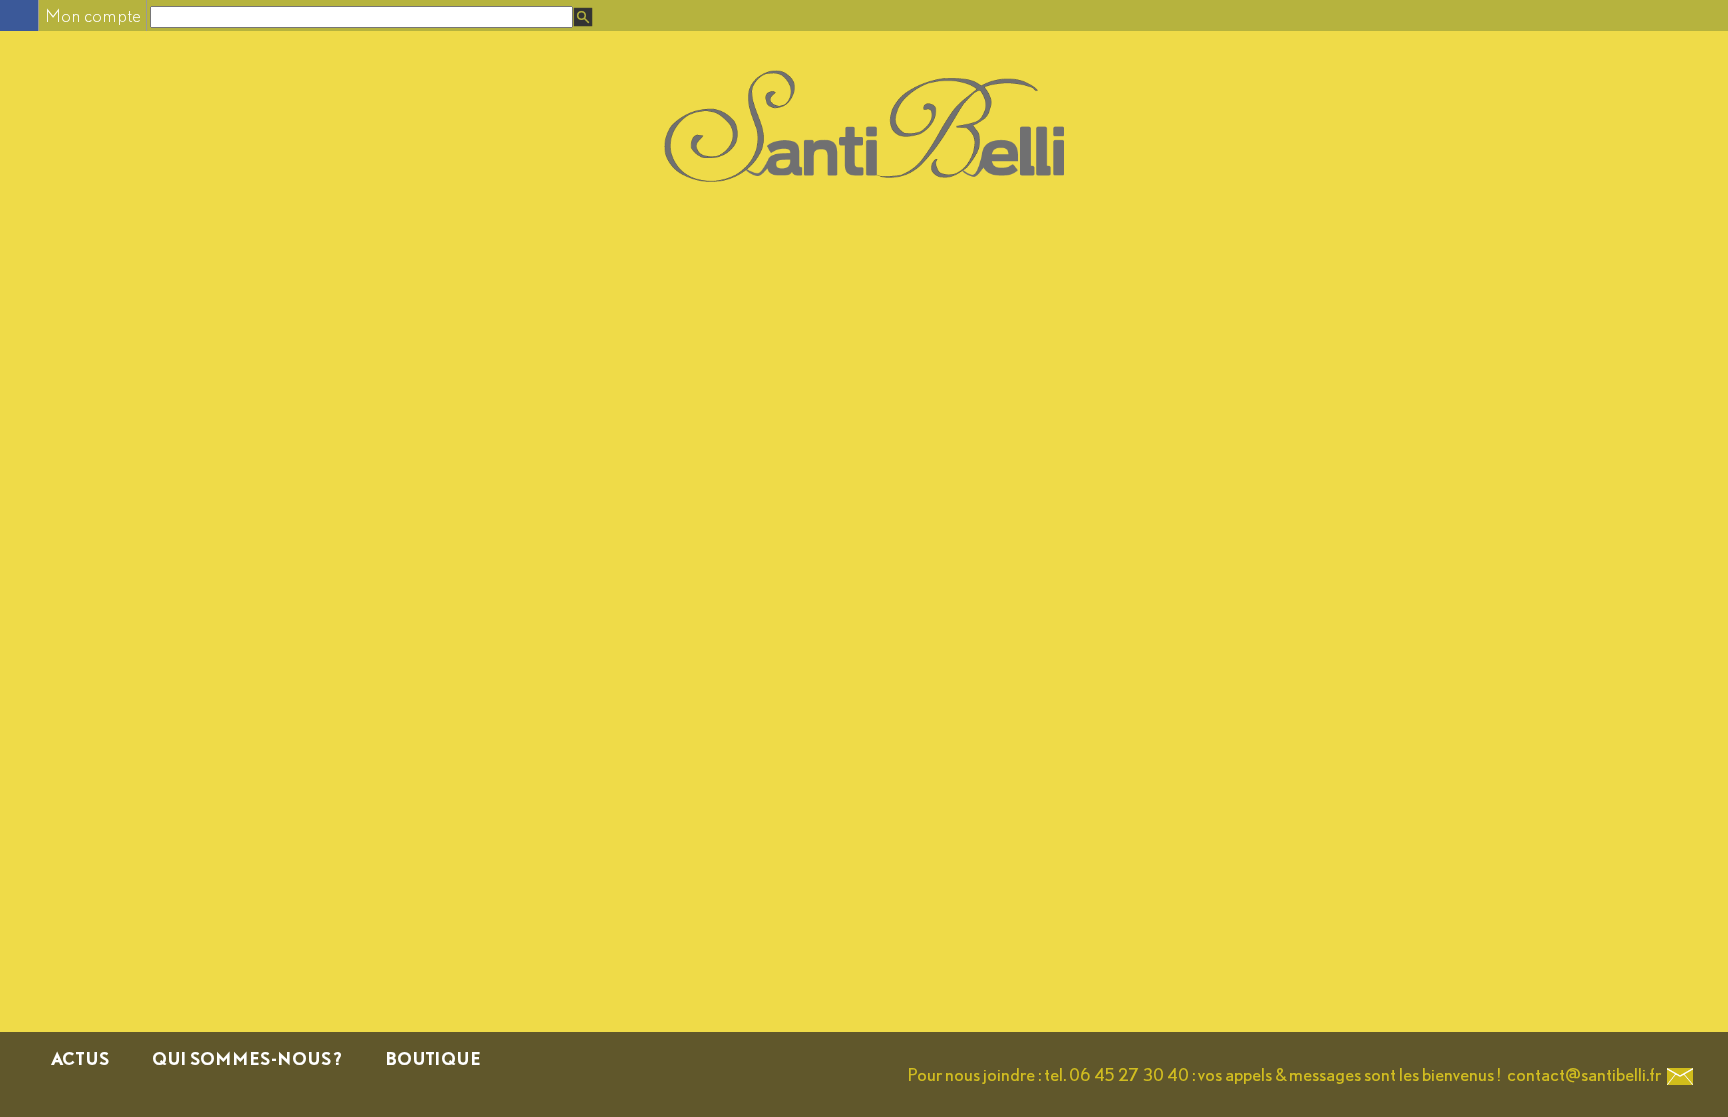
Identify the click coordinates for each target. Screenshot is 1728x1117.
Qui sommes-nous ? (247, 1058)
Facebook (18, 15)
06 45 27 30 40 (1129, 1074)
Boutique (433, 1058)
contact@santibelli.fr (1584, 1074)
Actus (80, 1058)
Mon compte (93, 15)
